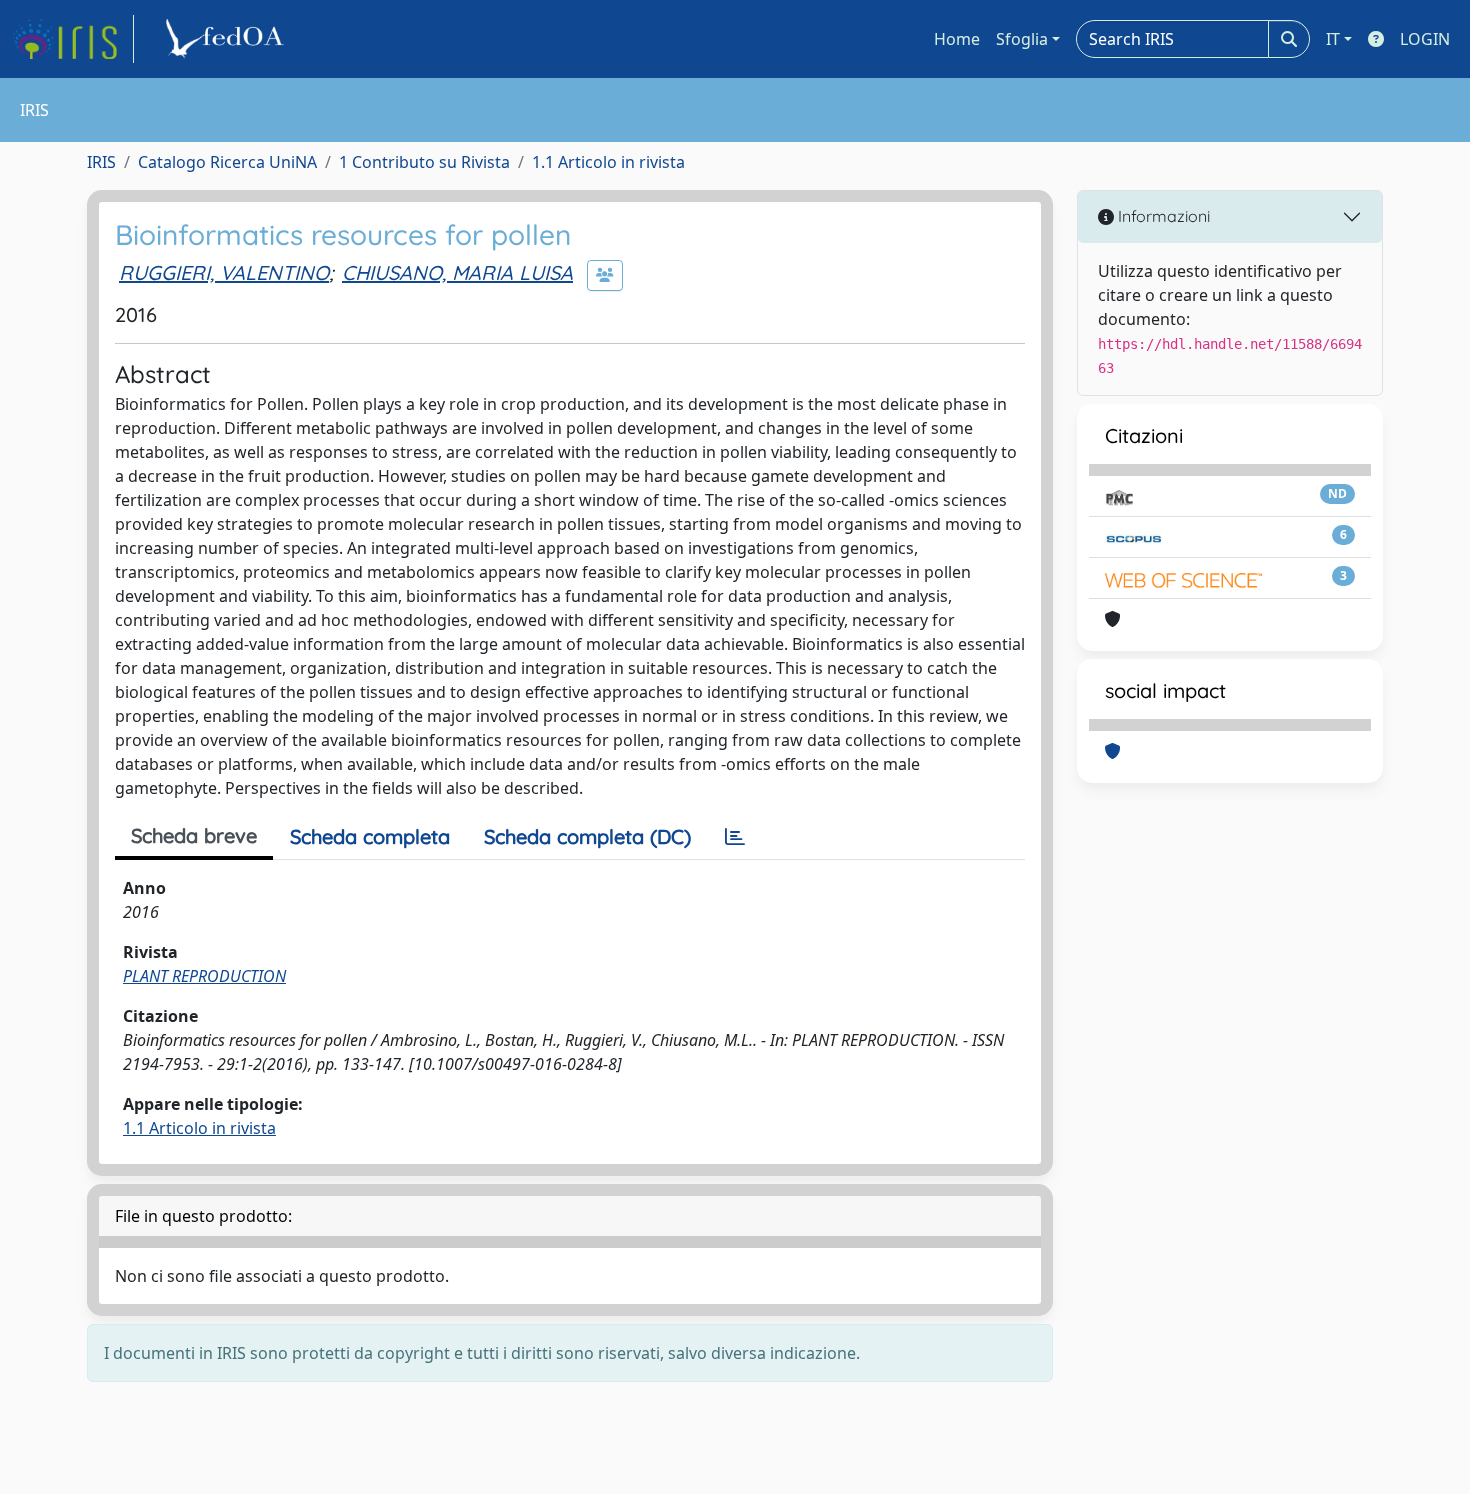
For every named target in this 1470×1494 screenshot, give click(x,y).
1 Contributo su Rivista (424, 162)
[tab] (735, 837)
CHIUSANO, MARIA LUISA (457, 272)
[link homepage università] (228, 39)
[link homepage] (73, 39)
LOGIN (1425, 39)
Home (957, 39)
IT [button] (1333, 39)
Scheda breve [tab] (194, 835)
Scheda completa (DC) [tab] (587, 836)
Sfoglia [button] (1022, 39)
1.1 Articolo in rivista (608, 162)
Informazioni (1162, 216)
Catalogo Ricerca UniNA (227, 162)
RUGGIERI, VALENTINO (224, 272)
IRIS (101, 162)
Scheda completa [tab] (370, 836)
